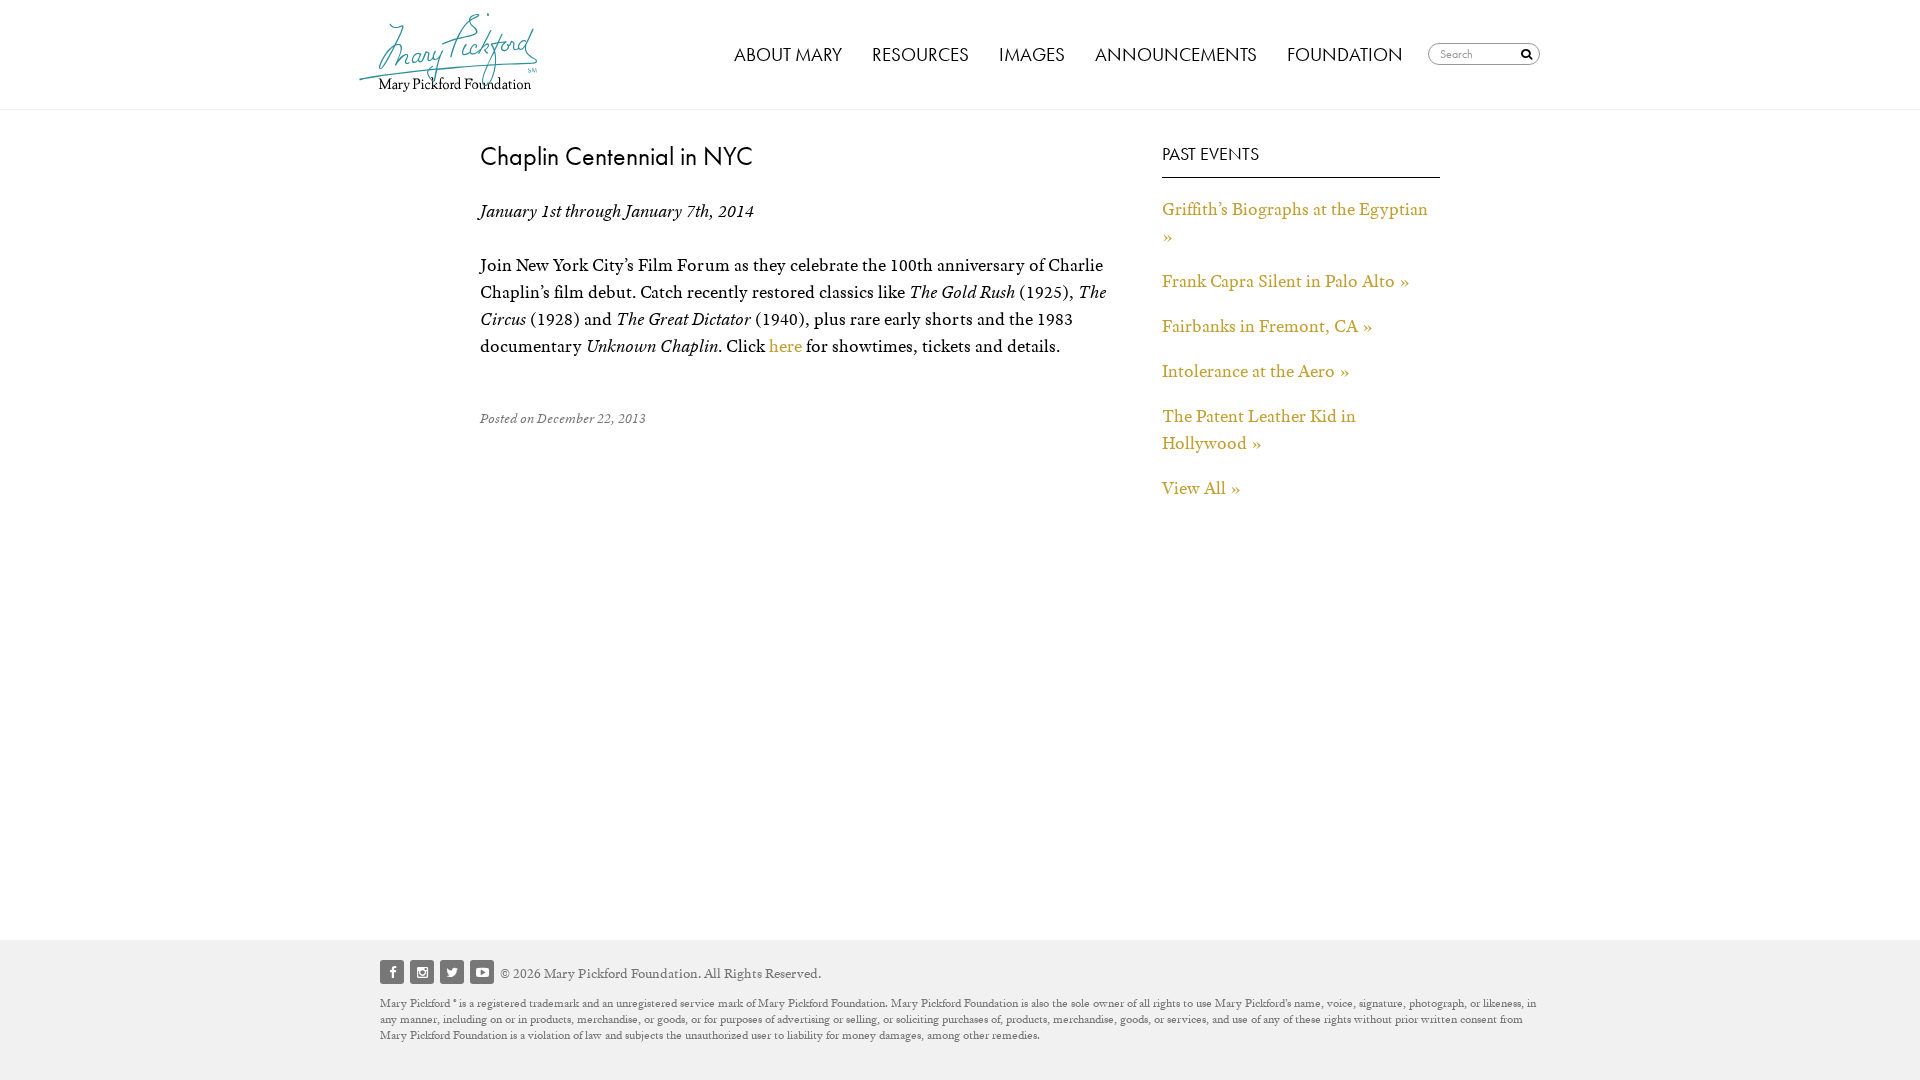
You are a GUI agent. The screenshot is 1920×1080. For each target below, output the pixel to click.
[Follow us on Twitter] (452, 972)
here (785, 346)
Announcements (1176, 54)
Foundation (1345, 54)
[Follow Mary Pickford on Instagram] (422, 972)
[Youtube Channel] (482, 972)
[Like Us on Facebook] (392, 972)
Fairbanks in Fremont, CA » (1267, 326)
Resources (920, 54)
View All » (1201, 488)
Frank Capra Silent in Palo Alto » (1286, 281)
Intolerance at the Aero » (1256, 371)
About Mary (788, 54)
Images (1032, 54)
